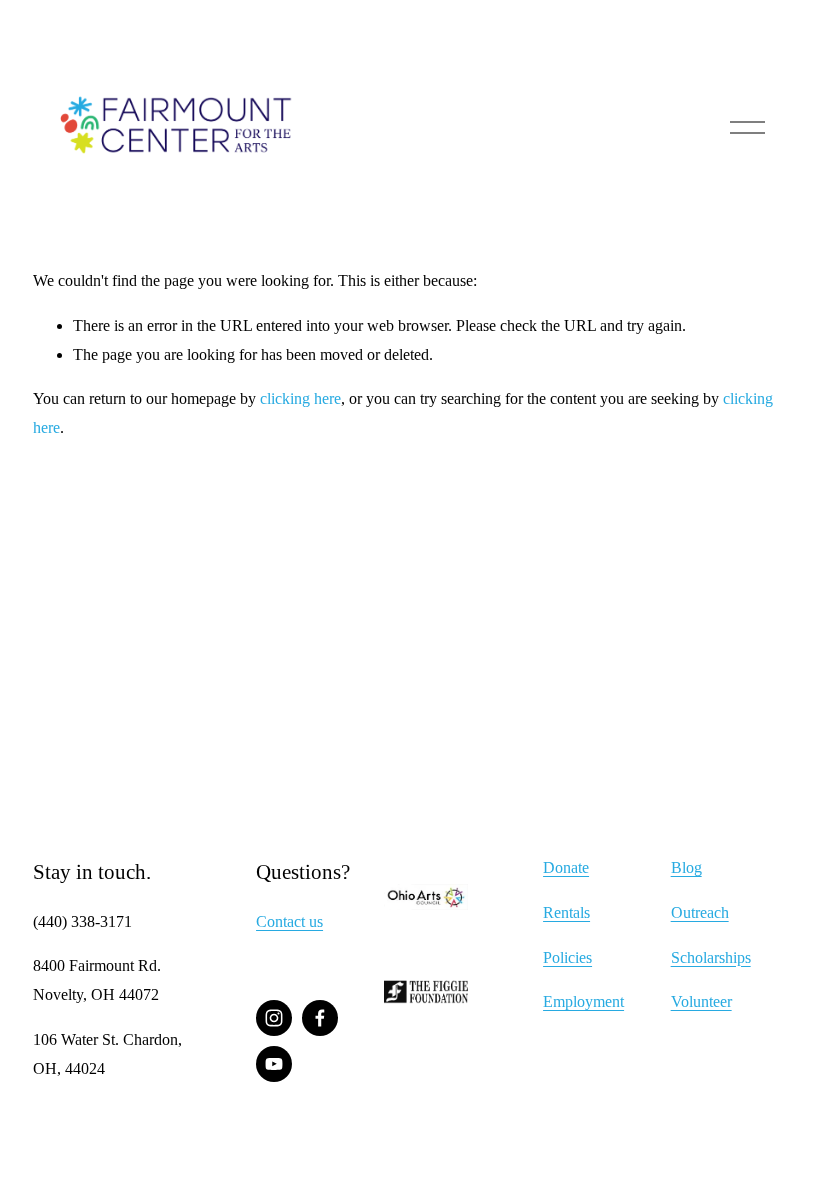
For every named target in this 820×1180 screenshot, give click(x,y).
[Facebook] (320, 1018)
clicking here (300, 398)
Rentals (566, 912)
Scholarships (711, 957)
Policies (567, 957)
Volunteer (701, 1001)
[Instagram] (274, 1018)
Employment (583, 1001)
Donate (566, 867)
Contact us (289, 921)
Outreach (700, 912)
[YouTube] (274, 1064)
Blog (686, 867)
